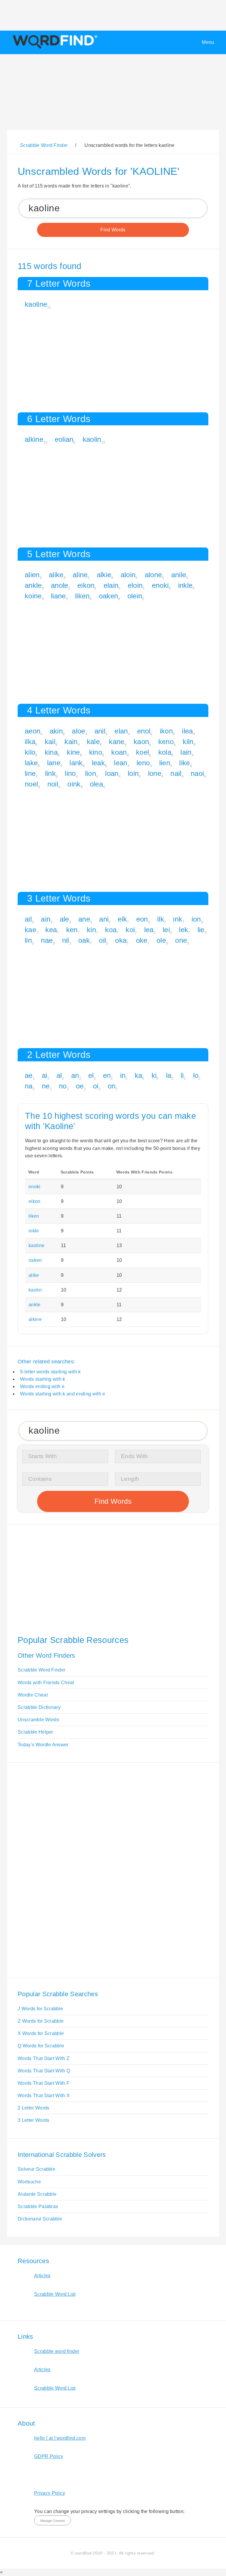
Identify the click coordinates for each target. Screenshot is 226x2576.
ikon (166, 731)
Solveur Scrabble (36, 2169)
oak (84, 940)
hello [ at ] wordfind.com (60, 2438)
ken (72, 930)
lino (70, 773)
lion (90, 773)
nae (47, 940)
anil (100, 731)
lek (183, 930)
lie (201, 930)
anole (60, 585)
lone (155, 773)
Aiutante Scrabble (37, 2194)
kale (93, 742)
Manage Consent (53, 2521)
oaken (109, 596)
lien (165, 763)
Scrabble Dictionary (39, 1707)
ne (46, 1086)
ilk (161, 919)
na (29, 1086)
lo (196, 1075)
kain (71, 742)
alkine (34, 439)
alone (153, 575)
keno (166, 742)
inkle (185, 585)
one (181, 940)
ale (64, 919)
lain (186, 752)
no (63, 1086)
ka (139, 1075)
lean (121, 763)
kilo (30, 752)
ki (154, 1075)
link (50, 773)
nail (176, 773)
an (75, 1075)
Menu (208, 42)
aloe (78, 731)
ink (178, 919)
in (123, 1075)
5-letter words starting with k (50, 1372)
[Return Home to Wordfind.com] (54, 48)
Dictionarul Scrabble (40, 2219)
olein (135, 596)
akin (56, 731)
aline (80, 575)
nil (66, 940)
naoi (197, 773)
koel (142, 752)
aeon (33, 731)
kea (51, 930)
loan (112, 773)
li (182, 1075)
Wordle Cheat (33, 1695)
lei (166, 930)
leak (98, 763)
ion (196, 919)
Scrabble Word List (55, 2294)
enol (144, 731)
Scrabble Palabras (38, 2206)
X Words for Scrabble (41, 2033)
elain (111, 585)
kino (96, 752)
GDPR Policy (49, 2456)
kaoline (36, 304)
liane (58, 596)
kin (91, 930)
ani (104, 919)
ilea (187, 731)
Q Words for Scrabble (41, 2046)
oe (80, 1086)
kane (117, 742)
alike (56, 575)
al (59, 1075)
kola (165, 752)
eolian (64, 439)
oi (96, 1086)
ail (28, 919)
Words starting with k (43, 1379)
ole (161, 940)
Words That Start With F (44, 2083)
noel (31, 784)
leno (143, 763)
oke (142, 940)
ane (84, 919)
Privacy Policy (50, 2493)
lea (149, 930)
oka (121, 940)
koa (111, 930)
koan (119, 752)
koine (33, 596)
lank (76, 763)
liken (82, 596)
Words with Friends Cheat (46, 1683)
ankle (33, 585)
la (169, 1075)
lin (28, 940)
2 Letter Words (33, 2108)
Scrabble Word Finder (41, 1670)
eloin (135, 585)
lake (31, 763)
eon (142, 919)
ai (45, 1075)
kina (51, 752)
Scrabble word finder (57, 2351)
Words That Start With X (44, 2096)
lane (54, 763)
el (91, 1075)
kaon (141, 742)
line (30, 773)
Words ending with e (42, 1386)
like (185, 763)
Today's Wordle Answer (43, 1745)
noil (53, 784)
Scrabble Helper (35, 1732)
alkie (104, 575)
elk (122, 919)
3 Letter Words (33, 2120)
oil (102, 940)
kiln (188, 742)
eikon (86, 585)
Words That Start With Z (44, 2058)
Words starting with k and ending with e (63, 1394)
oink (74, 784)
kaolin (92, 439)
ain (46, 919)
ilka (30, 742)
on (112, 1086)
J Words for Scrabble (40, 2009)
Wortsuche (29, 2182)
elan (121, 731)
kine (73, 752)
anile (179, 575)
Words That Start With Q (44, 2071)
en (107, 1075)
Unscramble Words (38, 1720)
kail (50, 742)
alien (32, 575)
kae (30, 930)
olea (96, 784)
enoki (160, 585)
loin (133, 773)
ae (29, 1075)
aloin (128, 575)
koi (130, 930)
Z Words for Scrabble (41, 2021)
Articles (42, 2276)
